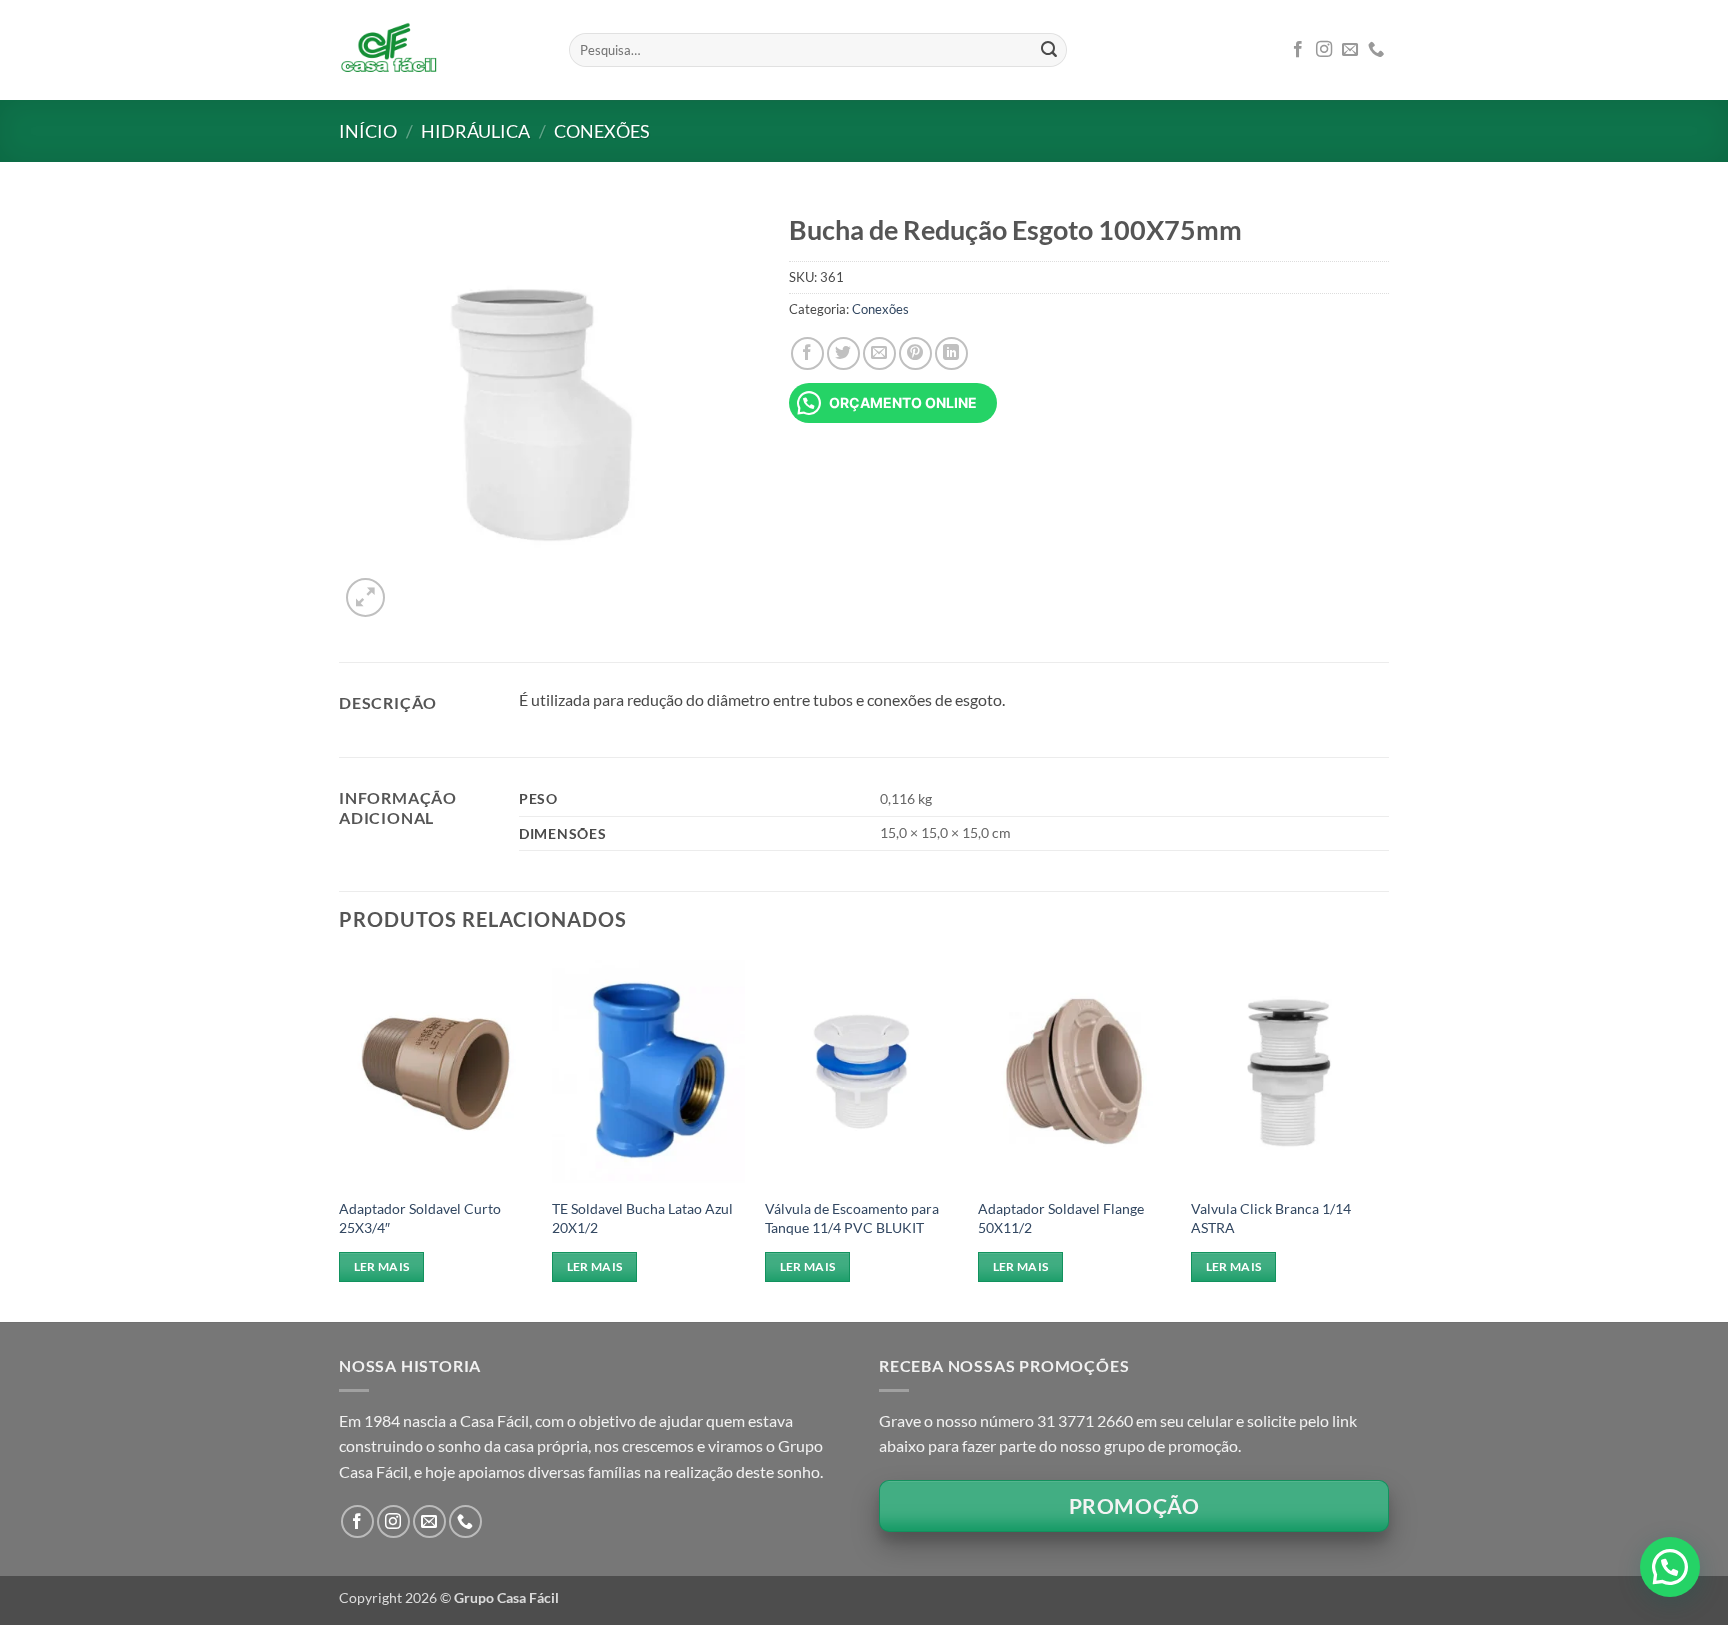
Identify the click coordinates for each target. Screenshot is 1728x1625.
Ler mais (382, 1266)
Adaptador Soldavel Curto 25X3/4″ (420, 1218)
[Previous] (340, 1137)
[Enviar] (1049, 50)
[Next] (1383, 1137)
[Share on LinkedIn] (951, 353)
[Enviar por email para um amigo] (879, 353)
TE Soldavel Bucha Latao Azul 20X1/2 (642, 1218)
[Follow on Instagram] (1324, 50)
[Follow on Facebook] (1298, 50)
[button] (365, 597)
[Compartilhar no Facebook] (807, 353)
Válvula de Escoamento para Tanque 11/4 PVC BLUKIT (852, 1218)
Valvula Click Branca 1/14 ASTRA (1271, 1218)
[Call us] (1376, 50)
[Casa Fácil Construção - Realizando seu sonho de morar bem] (439, 50)
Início (368, 131)
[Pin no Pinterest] (915, 353)
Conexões (602, 131)
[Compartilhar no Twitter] (843, 353)
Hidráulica (475, 131)
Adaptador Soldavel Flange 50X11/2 (1061, 1218)
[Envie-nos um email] (1350, 50)
